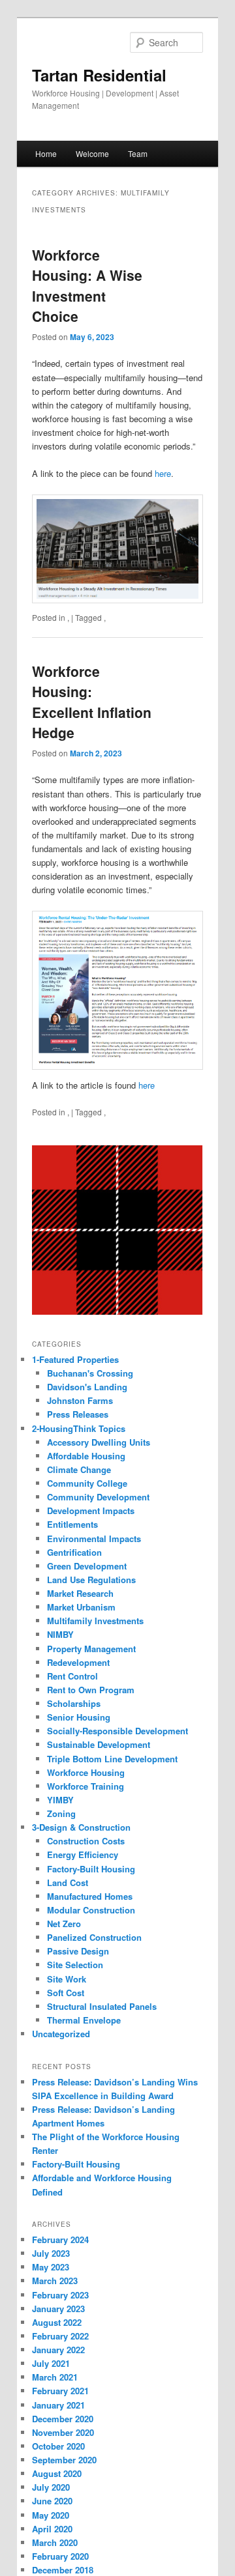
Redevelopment (78, 1662)
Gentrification (74, 1552)
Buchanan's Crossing (90, 1373)
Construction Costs (86, 1841)
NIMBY (60, 1634)
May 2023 (51, 2267)
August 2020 (57, 2473)
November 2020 (63, 2432)
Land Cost (68, 1882)
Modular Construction (91, 1910)
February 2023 (60, 2295)
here (163, 473)
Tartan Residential (99, 75)
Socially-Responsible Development (117, 1731)
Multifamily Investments (95, 1621)
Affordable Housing (86, 1456)
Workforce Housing (86, 1772)
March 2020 (55, 2542)
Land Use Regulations (91, 1580)
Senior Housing (79, 1717)
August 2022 (57, 2322)
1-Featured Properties (75, 1359)
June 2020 (52, 2501)
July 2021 (51, 2363)
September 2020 (64, 2460)
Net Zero (64, 1924)
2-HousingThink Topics (79, 1428)
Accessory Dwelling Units (99, 1442)
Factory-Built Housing (91, 1869)
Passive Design (78, 1951)
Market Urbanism (81, 1607)
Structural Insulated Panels (102, 2006)
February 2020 (60, 2556)
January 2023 (58, 2309)
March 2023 (55, 2281)
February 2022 (60, 2336)
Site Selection (75, 1965)
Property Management (91, 1649)
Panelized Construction (94, 1937)
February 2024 (60, 2240)
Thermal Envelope (84, 2020)
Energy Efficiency (83, 1854)
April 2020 (52, 2529)
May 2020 (51, 2515)
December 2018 (63, 2570)
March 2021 (55, 2377)
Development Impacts (91, 1510)
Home (46, 153)
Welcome (92, 153)
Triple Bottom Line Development (112, 1759)
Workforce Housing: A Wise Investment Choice (87, 286)
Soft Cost (66, 1993)
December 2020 (63, 2419)
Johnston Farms (80, 1400)
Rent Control (72, 1676)
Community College (87, 1483)
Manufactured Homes (90, 1896)
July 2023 (51, 2253)
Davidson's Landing (87, 1387)
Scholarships (74, 1703)
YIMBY (60, 1800)
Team (138, 153)
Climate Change (79, 1469)
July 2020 (51, 2487)
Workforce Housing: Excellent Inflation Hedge (92, 702)
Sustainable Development (99, 1744)
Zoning (61, 1813)
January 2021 (58, 2405)
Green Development (87, 1566)
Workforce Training (86, 1786)
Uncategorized (61, 2034)
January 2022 (58, 2350)
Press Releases (78, 1414)
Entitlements (72, 1524)
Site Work (67, 1979)
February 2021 (60, 2391)
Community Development (98, 1497)
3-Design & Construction (81, 1827)
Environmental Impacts (94, 1538)
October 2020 (58, 2446)
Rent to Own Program (91, 1690)
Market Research (80, 1593)
